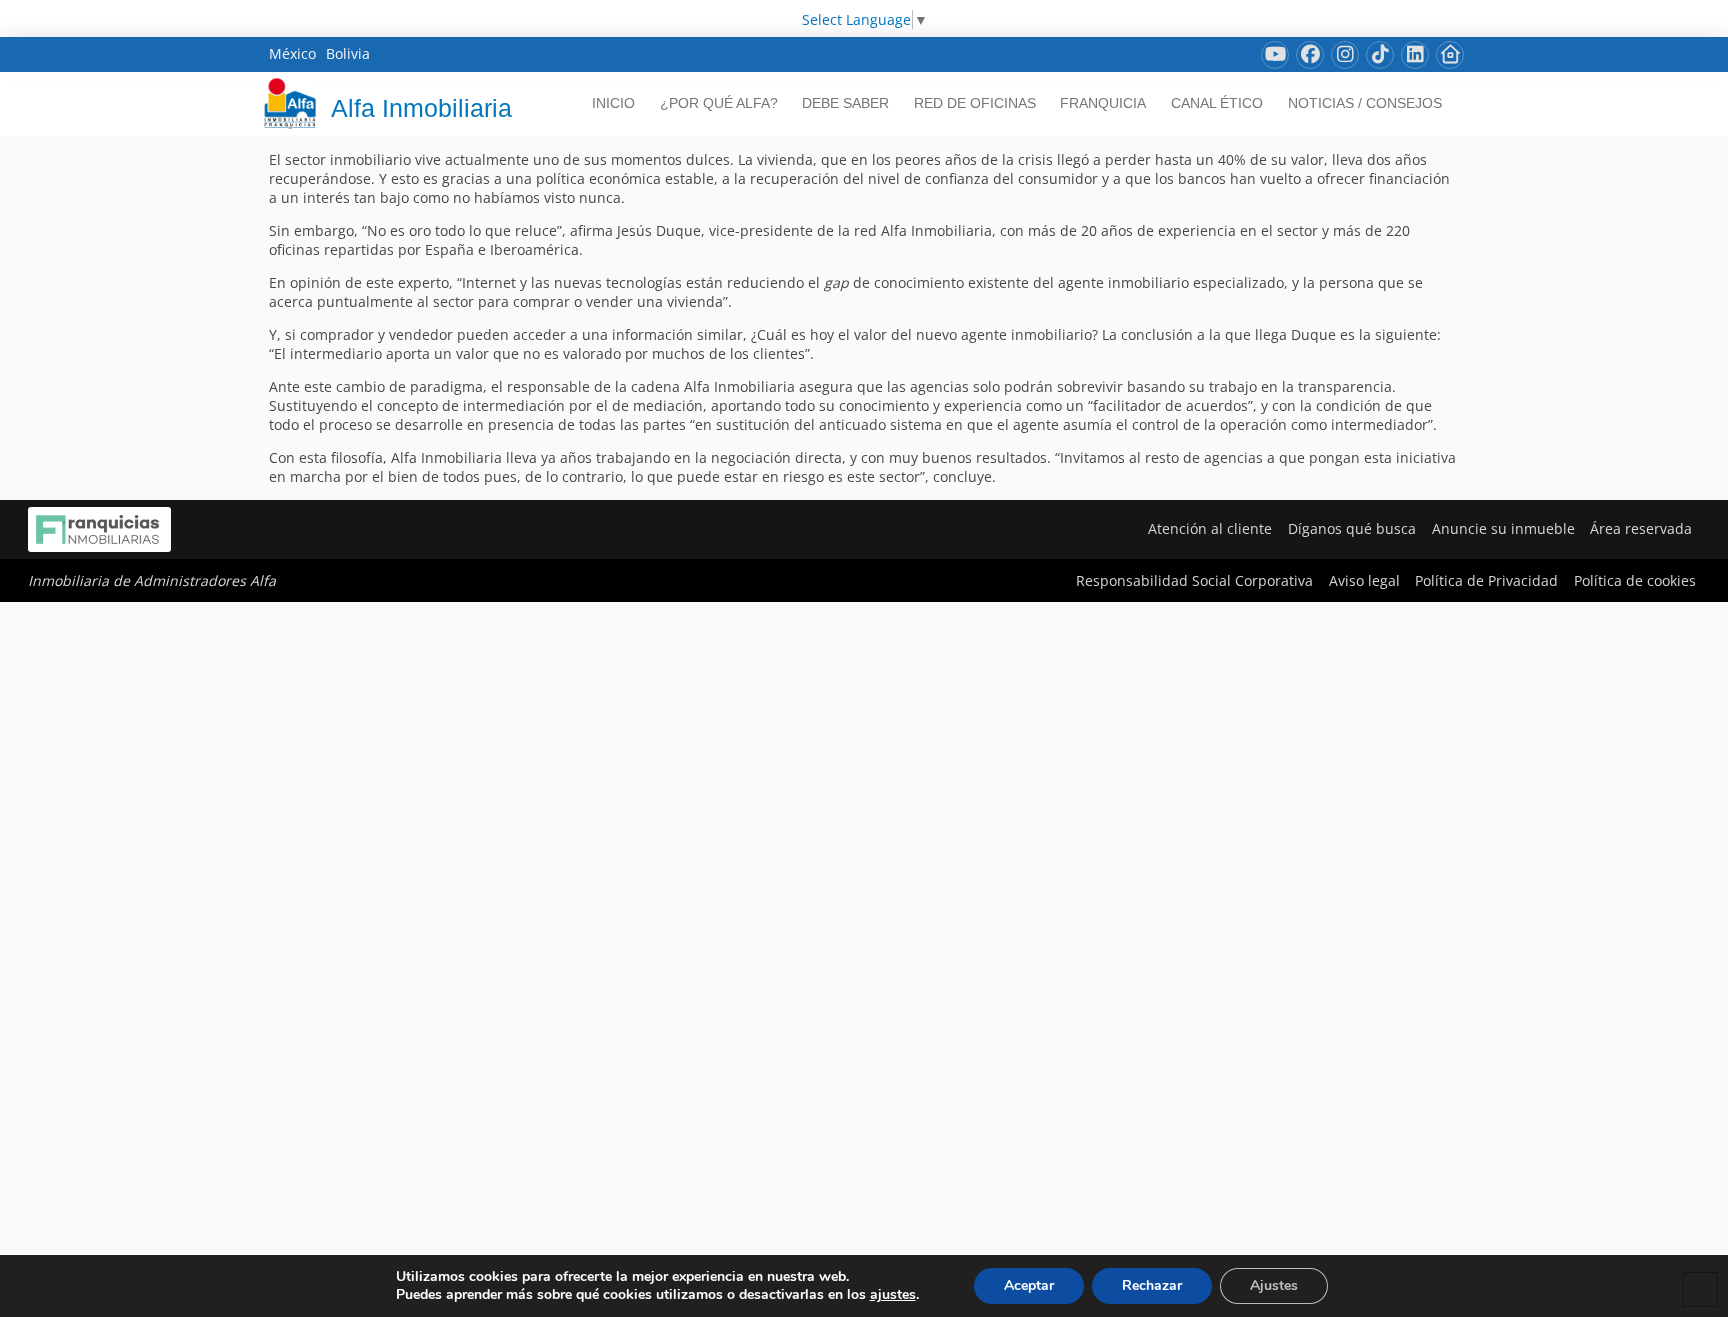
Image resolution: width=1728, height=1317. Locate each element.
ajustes (893, 1295)
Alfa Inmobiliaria (421, 108)
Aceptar (1029, 1285)
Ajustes (1274, 1285)
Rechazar (1152, 1285)
